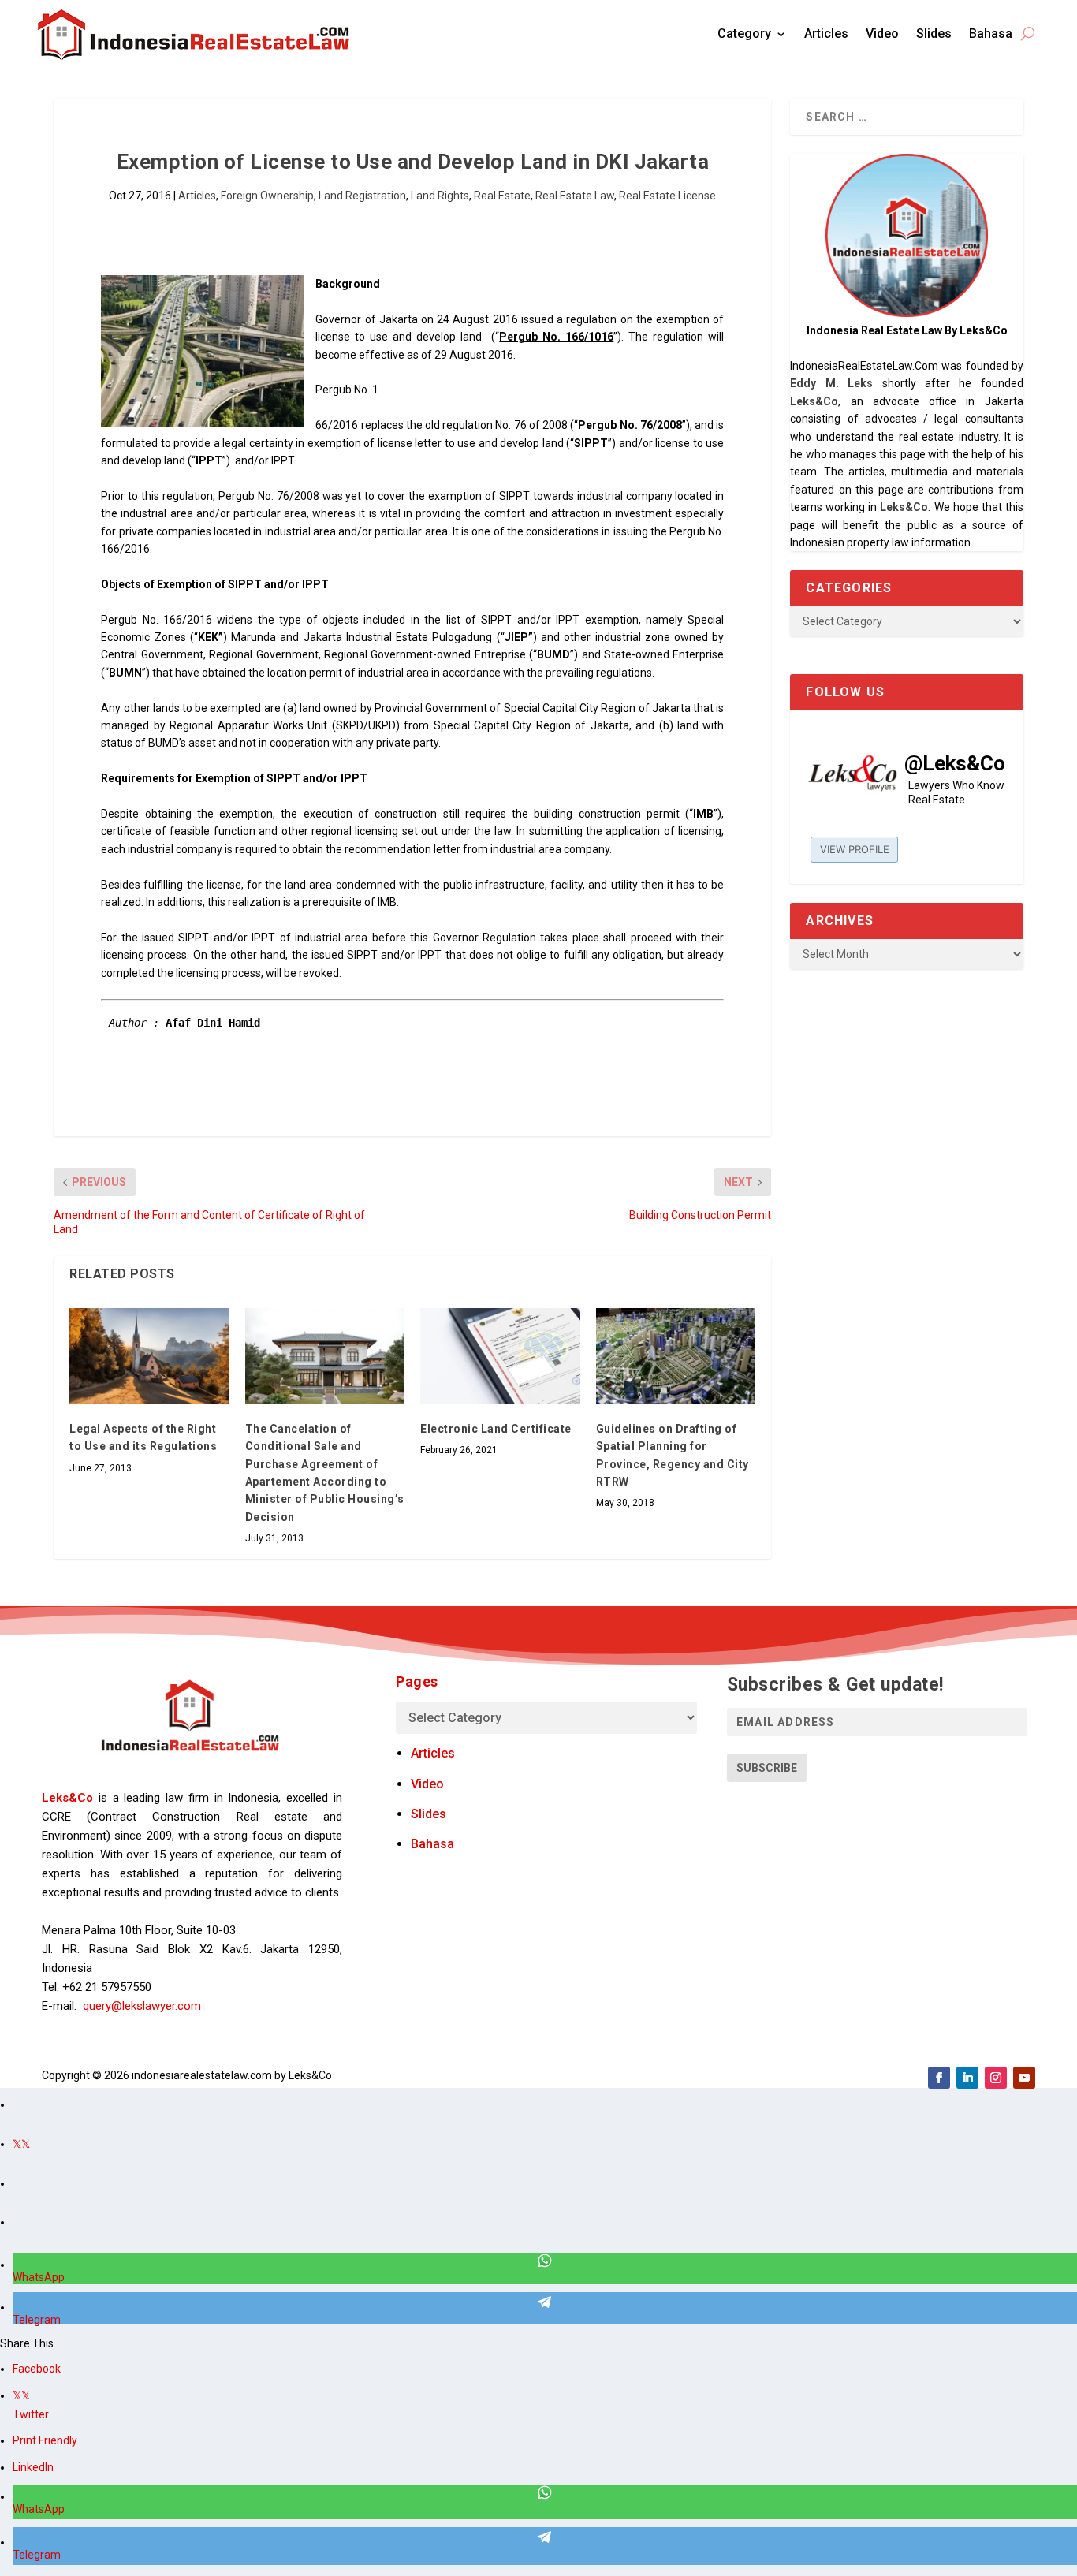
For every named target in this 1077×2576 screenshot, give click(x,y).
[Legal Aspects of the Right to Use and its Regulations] (149, 1356)
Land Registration (362, 196)
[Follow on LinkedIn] (967, 2078)
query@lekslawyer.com (142, 2006)
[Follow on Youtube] (1024, 2078)
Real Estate (502, 196)
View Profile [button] (855, 849)
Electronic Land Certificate (496, 1429)
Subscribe (767, 1768)
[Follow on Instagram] (996, 2078)
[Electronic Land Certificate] (500, 1356)
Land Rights (440, 196)
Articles (826, 34)
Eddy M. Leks (831, 383)
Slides (934, 34)
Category (744, 34)
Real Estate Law (575, 196)
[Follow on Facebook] (939, 2078)
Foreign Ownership (267, 196)
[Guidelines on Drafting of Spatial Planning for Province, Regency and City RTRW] (676, 1356)
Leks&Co (814, 401)
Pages (417, 1681)
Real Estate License (667, 196)
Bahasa (991, 34)
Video (882, 34)
